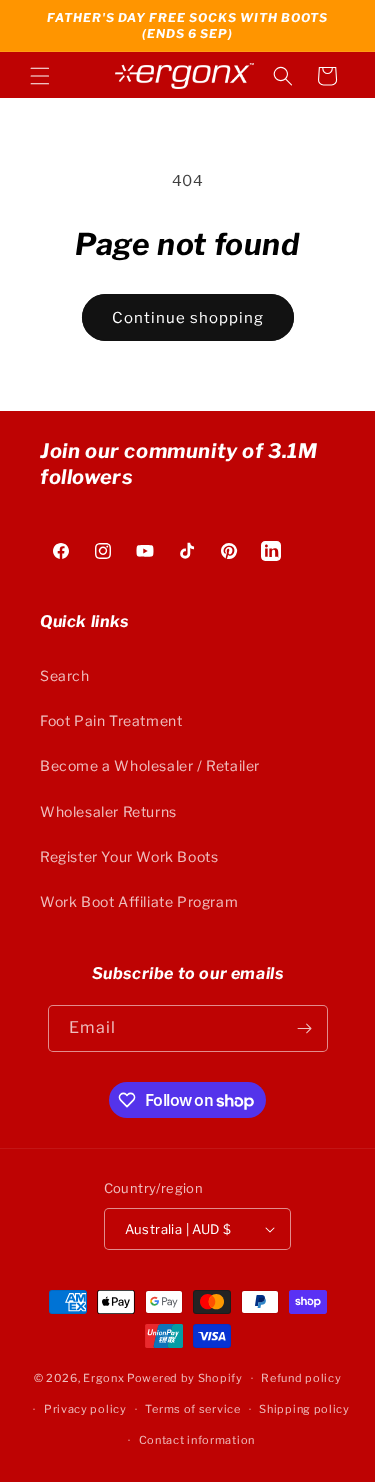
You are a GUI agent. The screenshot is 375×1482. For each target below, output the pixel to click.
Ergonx (103, 1378)
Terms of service (192, 1409)
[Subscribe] (305, 1028)
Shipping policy (304, 1409)
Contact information (197, 1440)
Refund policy (301, 1378)
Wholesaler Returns (108, 811)
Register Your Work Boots (129, 856)
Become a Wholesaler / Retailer (150, 765)
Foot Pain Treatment (111, 720)
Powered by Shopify (185, 1378)
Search (65, 675)
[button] (40, 76)
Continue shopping (188, 318)
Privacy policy (85, 1409)
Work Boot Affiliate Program (139, 901)
